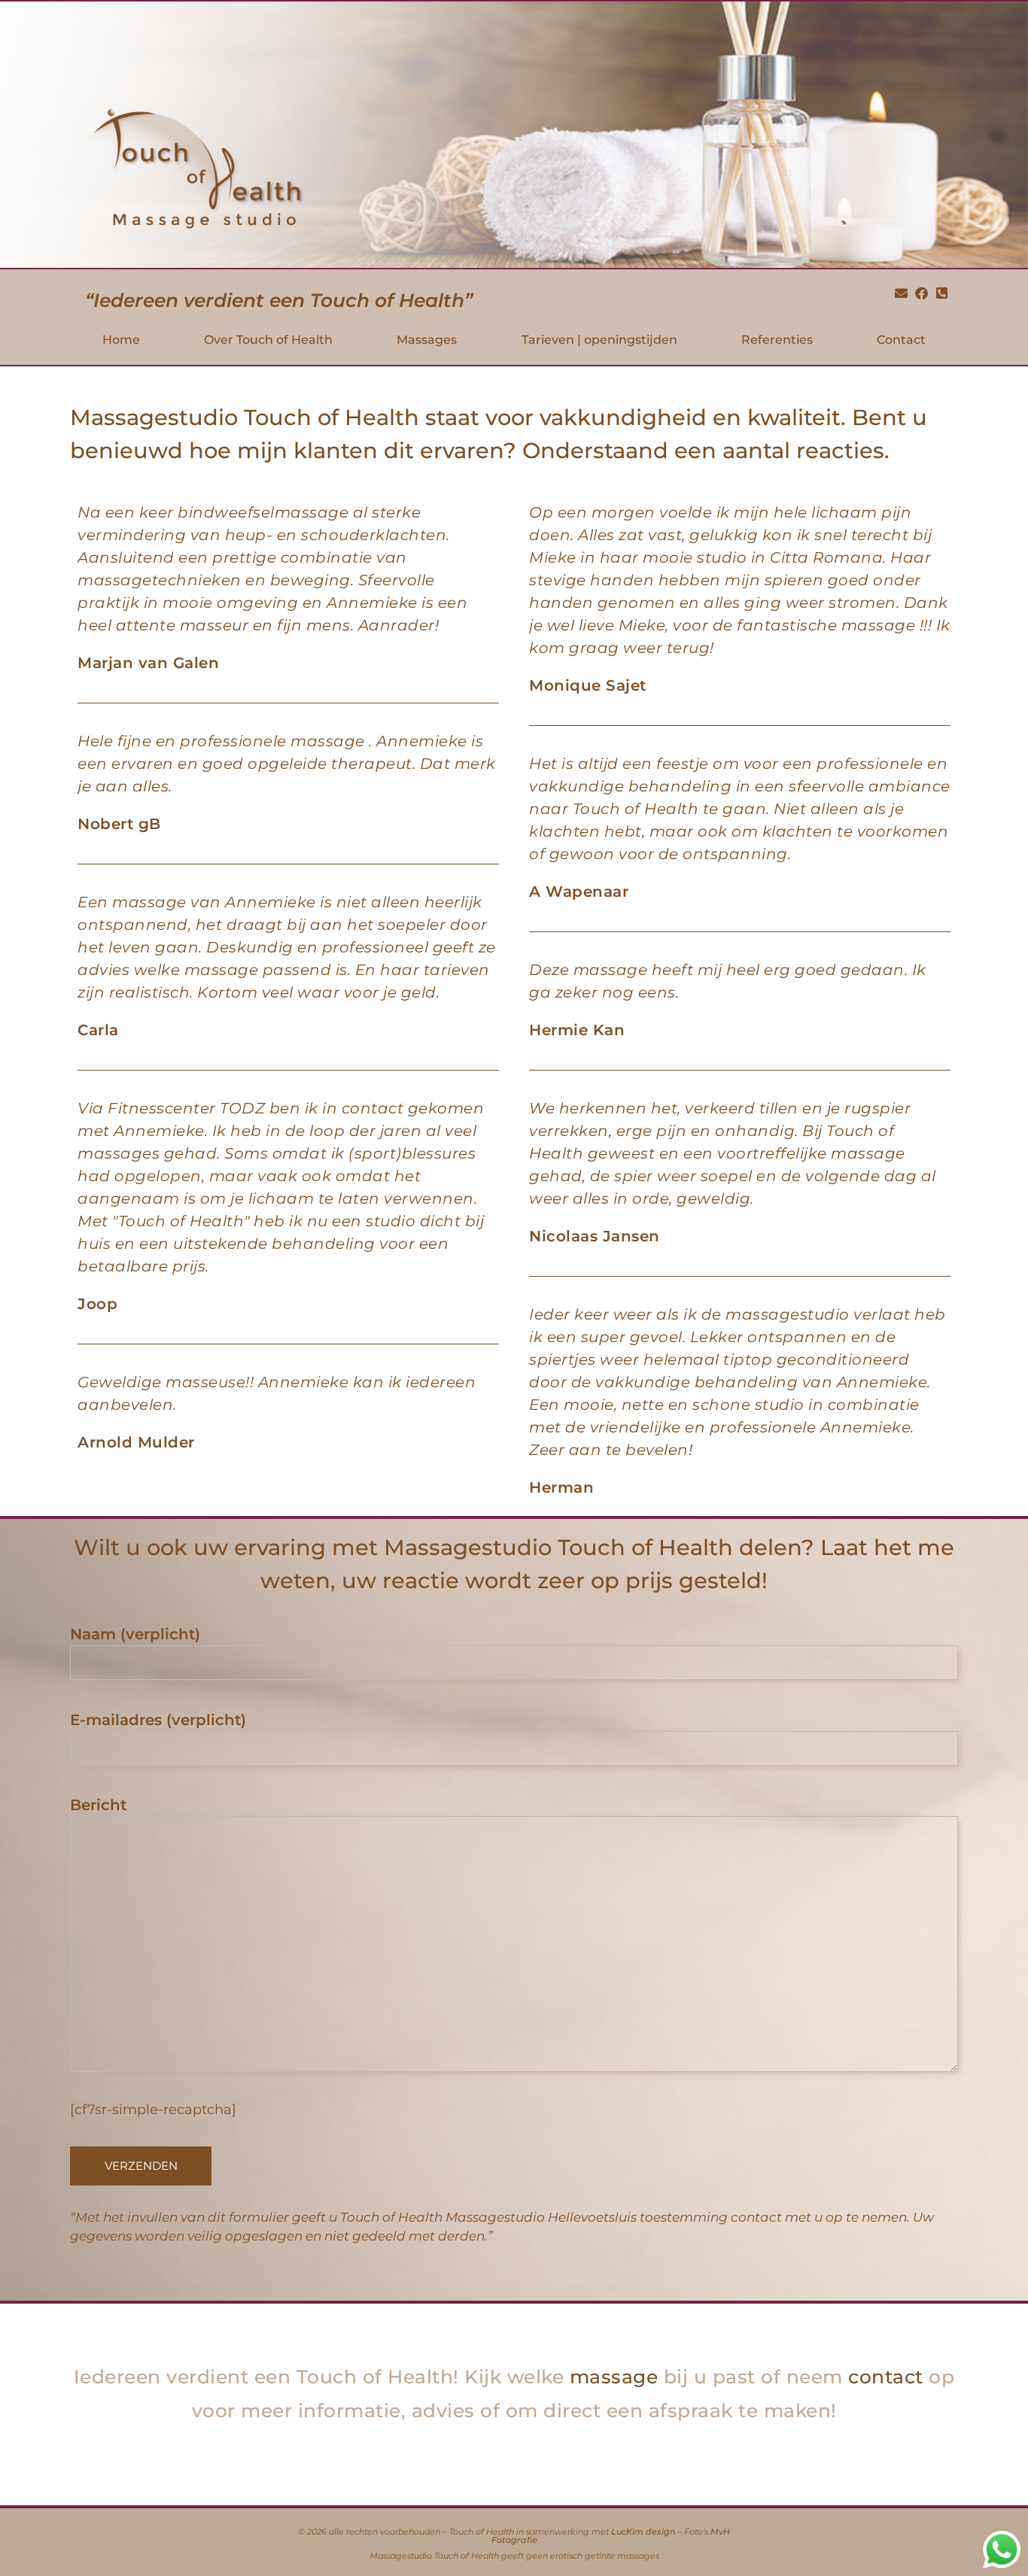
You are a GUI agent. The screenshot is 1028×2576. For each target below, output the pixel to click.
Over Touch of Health (268, 340)
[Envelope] (902, 293)
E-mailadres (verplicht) (158, 1720)
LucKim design (643, 2533)
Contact (901, 340)
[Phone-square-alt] (941, 293)
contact (886, 2377)
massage (614, 2377)
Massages (427, 340)
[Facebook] (921, 293)
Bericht (98, 1805)
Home (121, 340)
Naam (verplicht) (135, 1634)
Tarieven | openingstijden (599, 340)
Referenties (777, 340)
